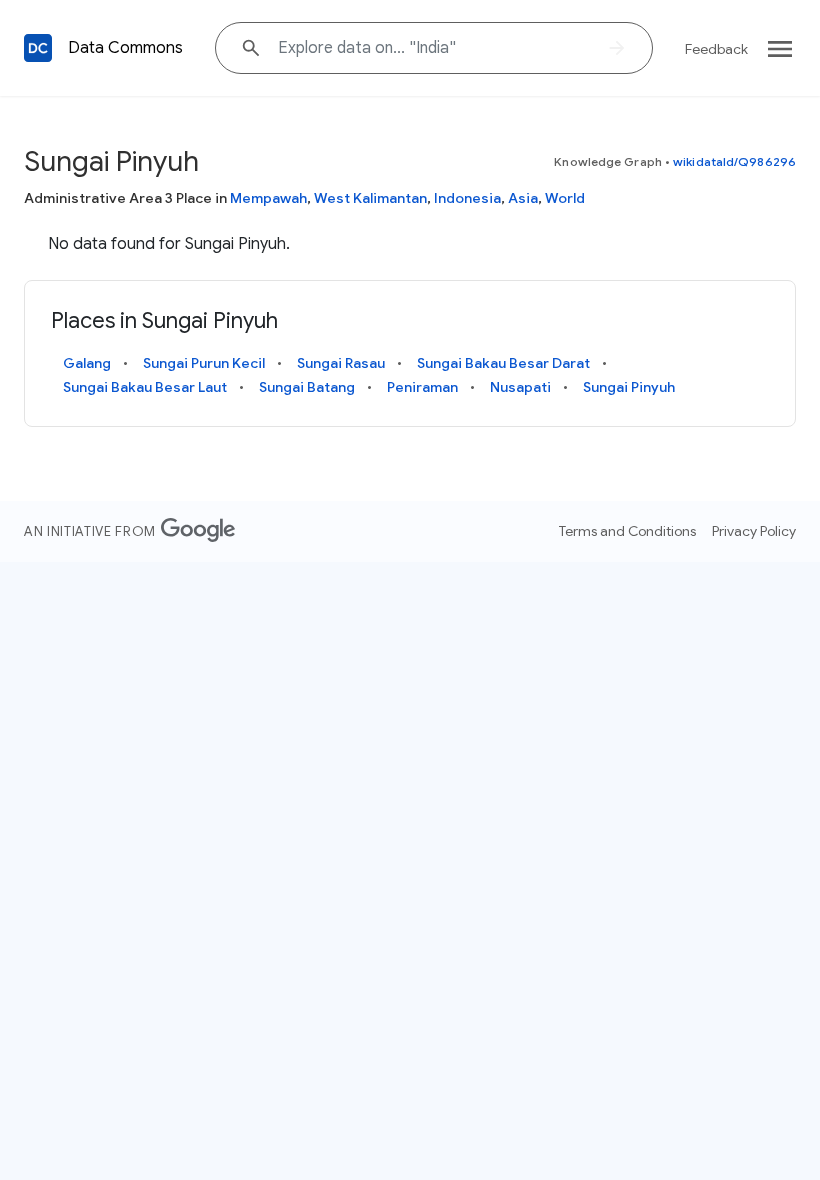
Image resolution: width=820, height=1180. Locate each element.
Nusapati (520, 387)
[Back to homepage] (38, 48)
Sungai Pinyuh (629, 387)
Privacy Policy (754, 531)
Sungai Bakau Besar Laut (145, 387)
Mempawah (268, 198)
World (565, 198)
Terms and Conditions (627, 531)
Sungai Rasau (341, 363)
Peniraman (422, 387)
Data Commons (125, 48)
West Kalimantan (370, 198)
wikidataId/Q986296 (734, 161)
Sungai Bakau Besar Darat (503, 363)
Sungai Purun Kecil (204, 363)
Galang (87, 363)
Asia (523, 198)
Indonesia (467, 198)
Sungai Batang (307, 387)
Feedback (716, 49)
